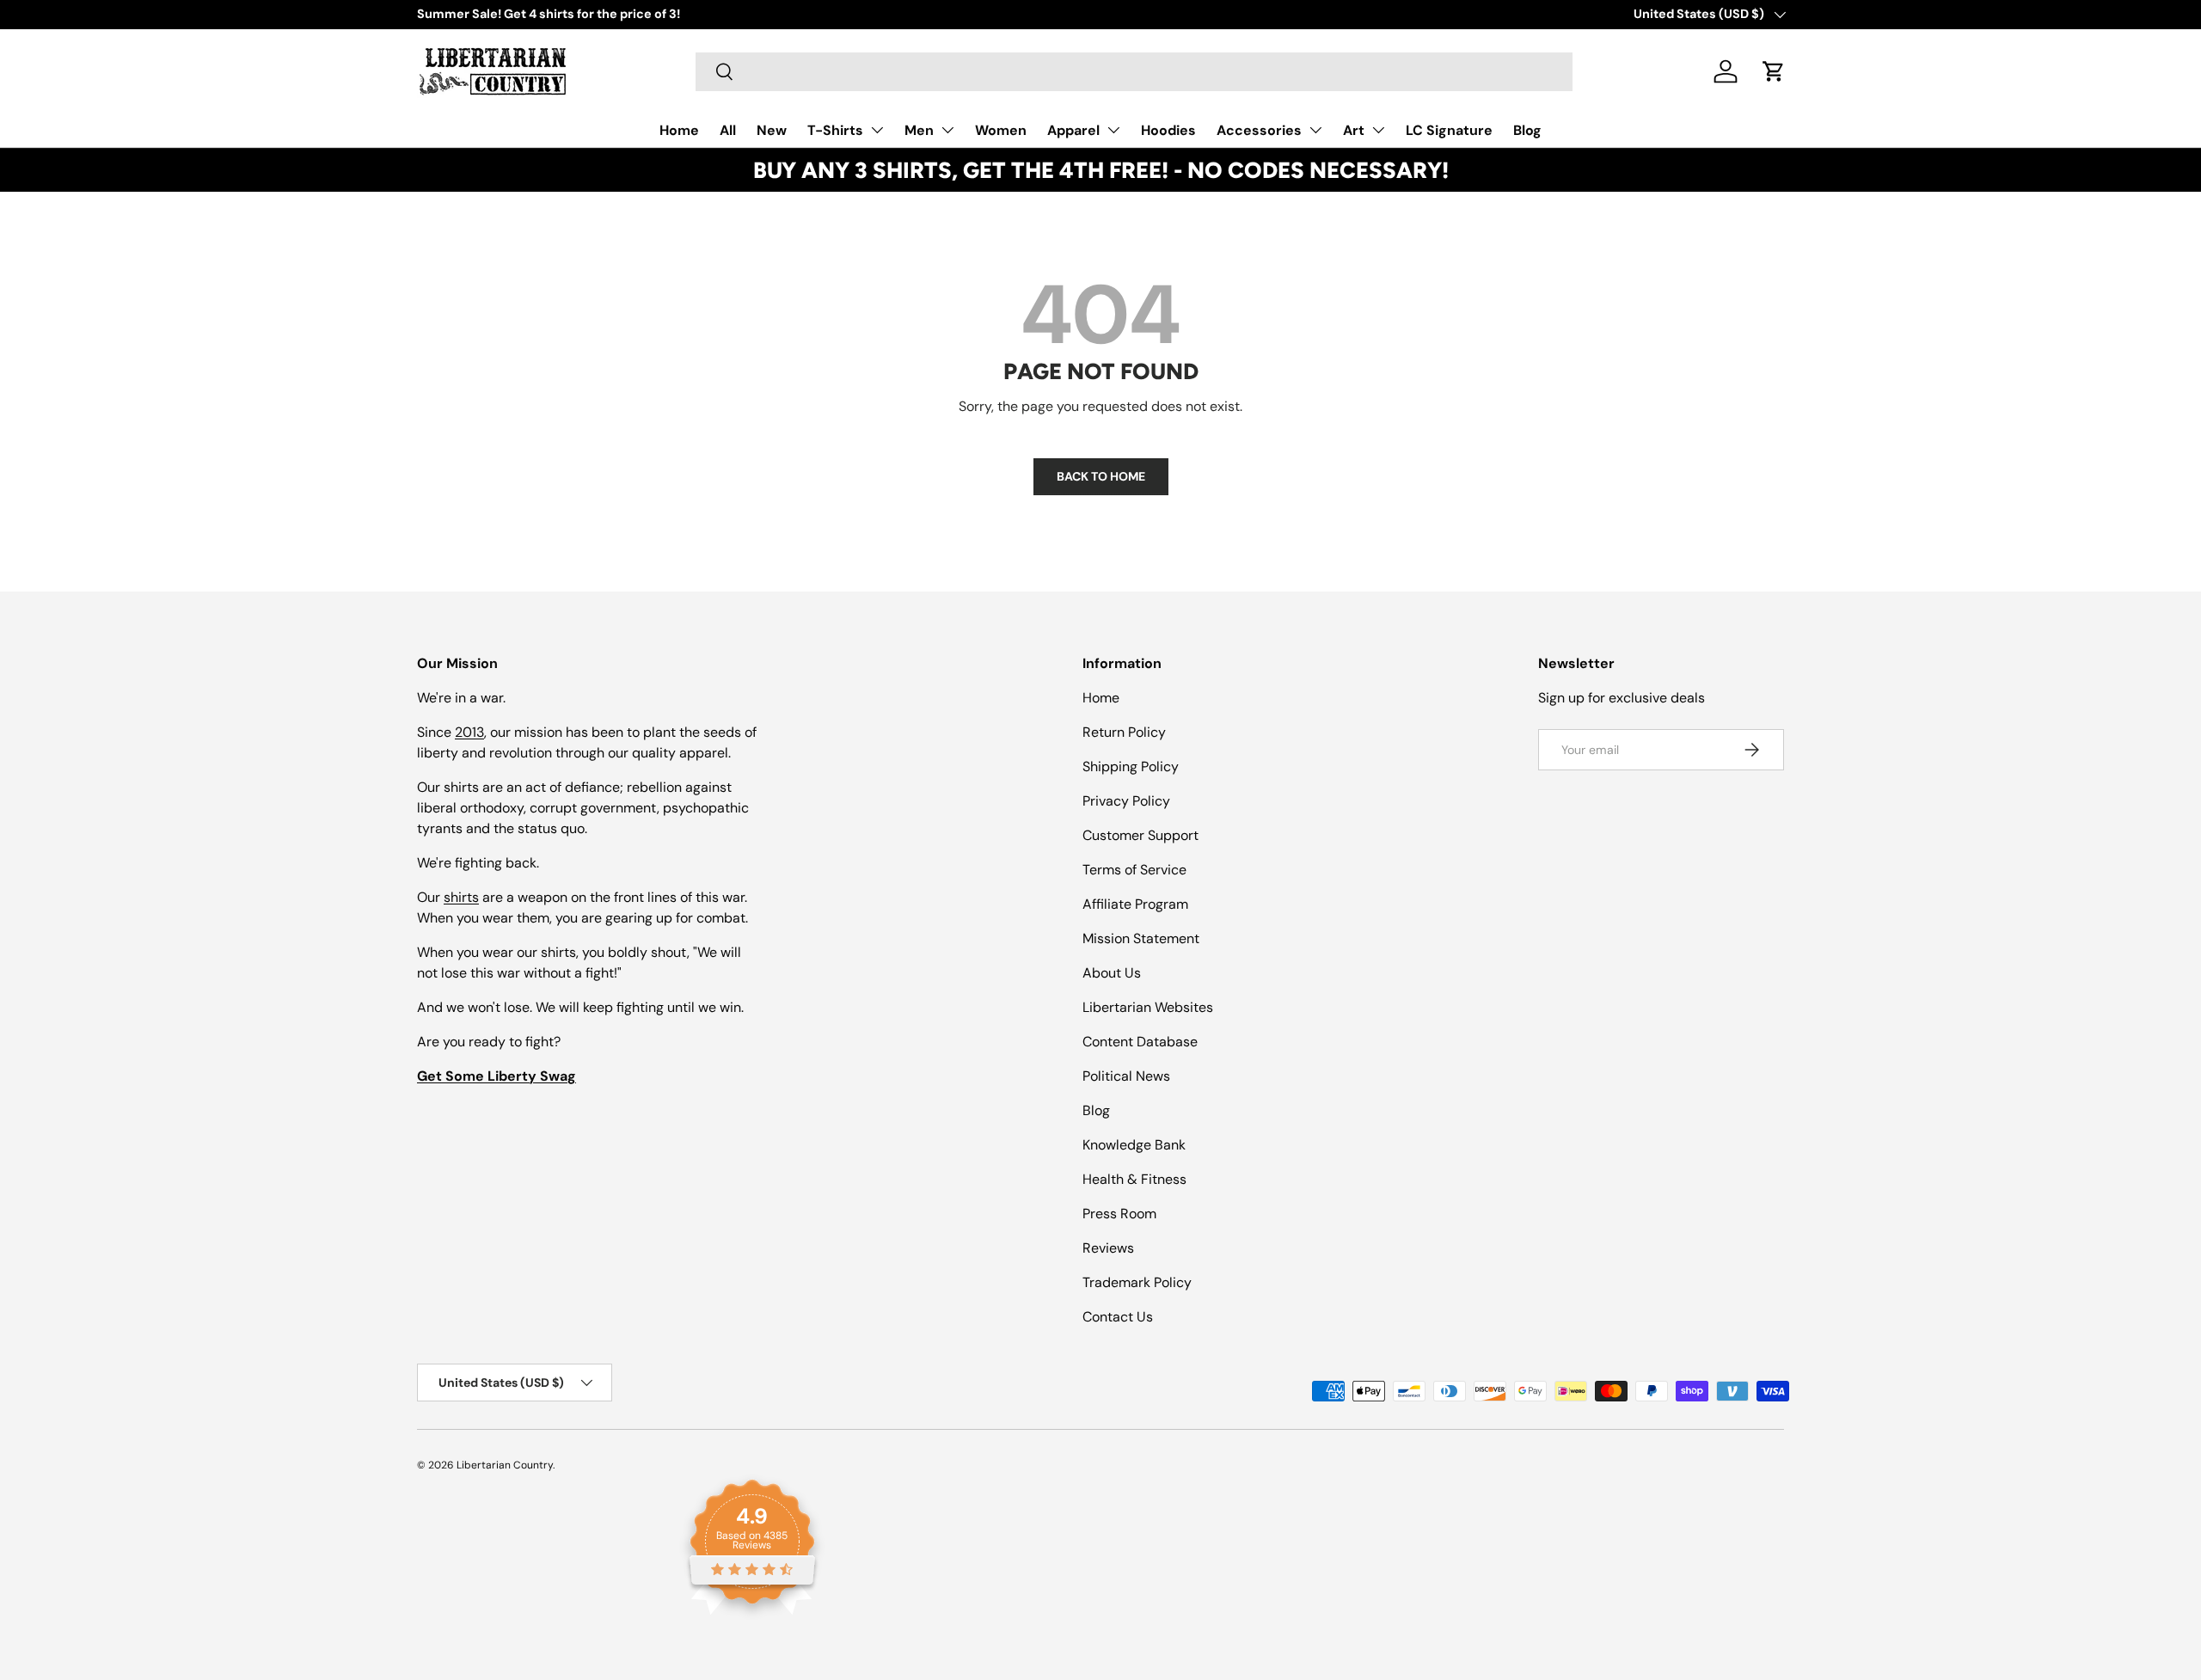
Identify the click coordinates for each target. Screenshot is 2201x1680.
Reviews (1108, 1248)
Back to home (1101, 476)
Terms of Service (1134, 870)
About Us (1112, 973)
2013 (469, 732)
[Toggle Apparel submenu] (1113, 130)
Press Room (1119, 1214)
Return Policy (1124, 732)
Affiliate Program (1135, 904)
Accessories (1259, 130)
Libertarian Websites (1148, 1007)
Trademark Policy (1137, 1282)
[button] (1774, 71)
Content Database (1140, 1042)
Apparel (1073, 130)
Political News (1126, 1076)
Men (919, 130)
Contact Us (1118, 1317)
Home (679, 130)
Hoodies (1168, 130)
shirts (461, 897)
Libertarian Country (505, 1465)
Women (1001, 130)
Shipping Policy (1131, 766)
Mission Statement (1141, 938)
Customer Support (1140, 835)
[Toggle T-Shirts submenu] (877, 130)
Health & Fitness (1134, 1179)
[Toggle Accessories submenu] (1315, 130)
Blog (1527, 130)
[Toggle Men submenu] (947, 130)
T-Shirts (835, 130)
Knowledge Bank (1134, 1145)
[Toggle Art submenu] (1378, 130)
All (728, 130)
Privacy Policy (1126, 801)
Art (1354, 130)
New (772, 130)
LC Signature (1449, 130)
